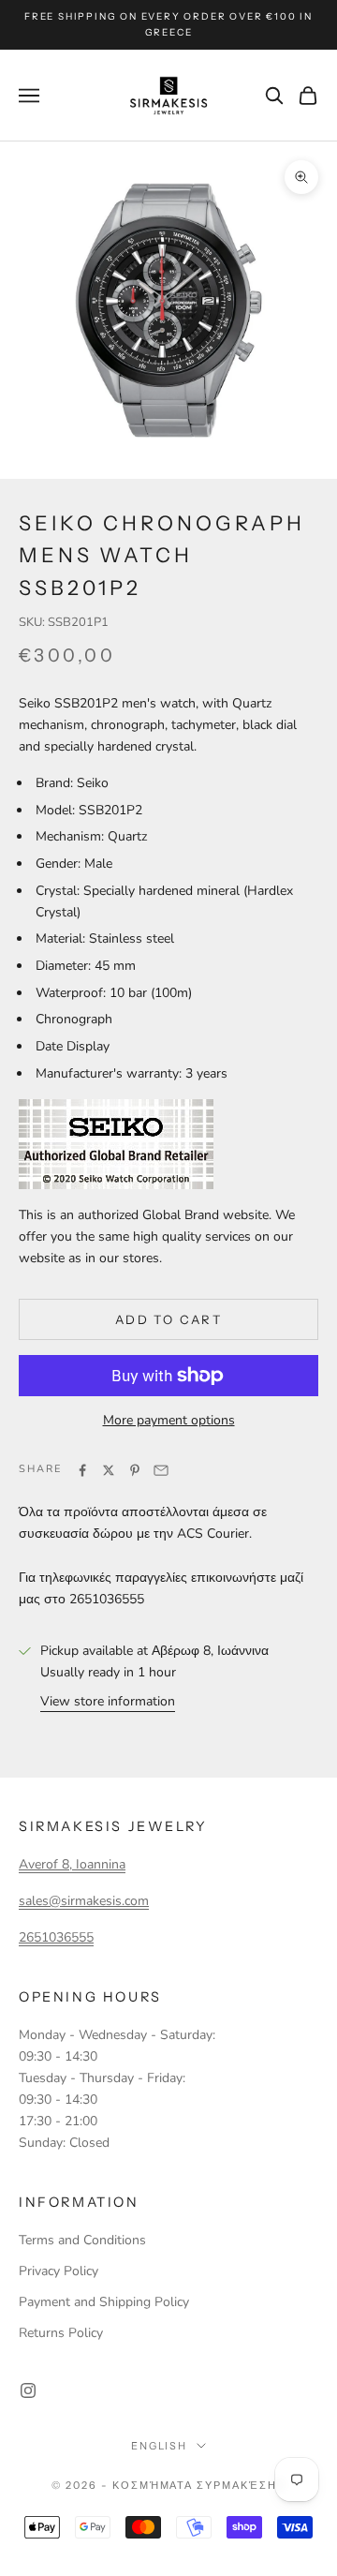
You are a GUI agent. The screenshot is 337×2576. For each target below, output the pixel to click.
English (160, 2446)
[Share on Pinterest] (135, 1470)
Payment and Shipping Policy (104, 2302)
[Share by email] (161, 1470)
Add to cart (168, 1319)
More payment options (169, 1420)
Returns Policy (61, 2333)
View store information (108, 1701)
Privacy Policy (59, 2271)
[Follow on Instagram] (28, 2390)
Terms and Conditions (82, 2240)
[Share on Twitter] (109, 1470)
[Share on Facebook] (82, 1470)
